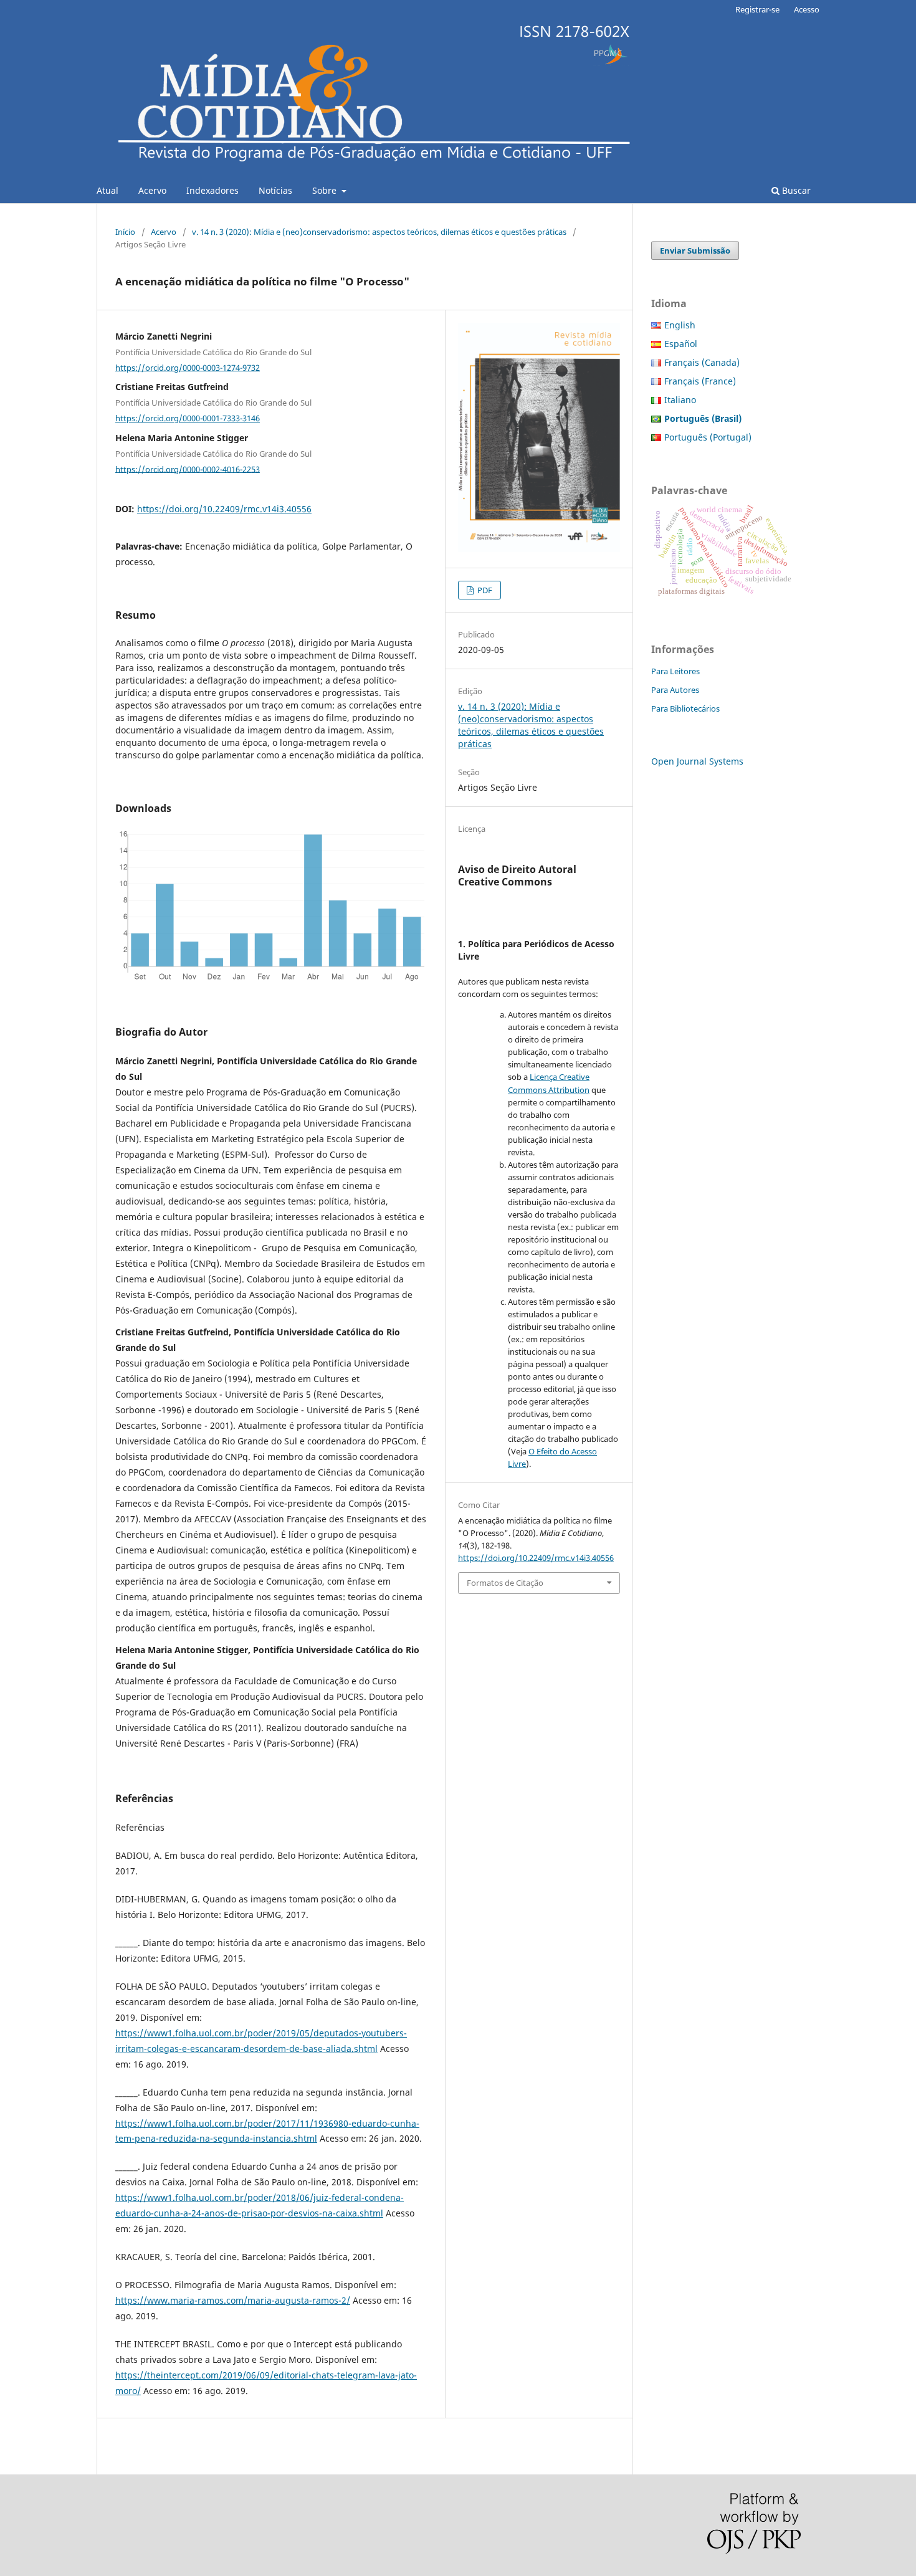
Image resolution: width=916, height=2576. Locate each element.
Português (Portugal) (708, 437)
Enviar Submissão (695, 250)
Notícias (275, 190)
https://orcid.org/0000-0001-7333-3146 (188, 418)
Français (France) (700, 381)
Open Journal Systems (697, 761)
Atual (107, 190)
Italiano (680, 400)
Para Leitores (675, 671)
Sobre (326, 190)
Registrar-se (757, 9)
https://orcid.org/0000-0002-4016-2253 (188, 469)
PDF (484, 590)
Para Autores (675, 690)
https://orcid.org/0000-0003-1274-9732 (188, 367)
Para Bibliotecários (685, 708)
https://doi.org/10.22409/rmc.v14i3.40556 (224, 509)
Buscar (795, 190)
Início (125, 232)
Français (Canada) (702, 362)
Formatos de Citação (505, 1583)
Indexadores (212, 190)
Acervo (152, 190)
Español (681, 344)
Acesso (807, 9)
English (680, 325)
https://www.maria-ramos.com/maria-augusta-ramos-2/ (233, 2300)
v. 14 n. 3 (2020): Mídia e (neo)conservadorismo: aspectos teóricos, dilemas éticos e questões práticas (379, 232)
